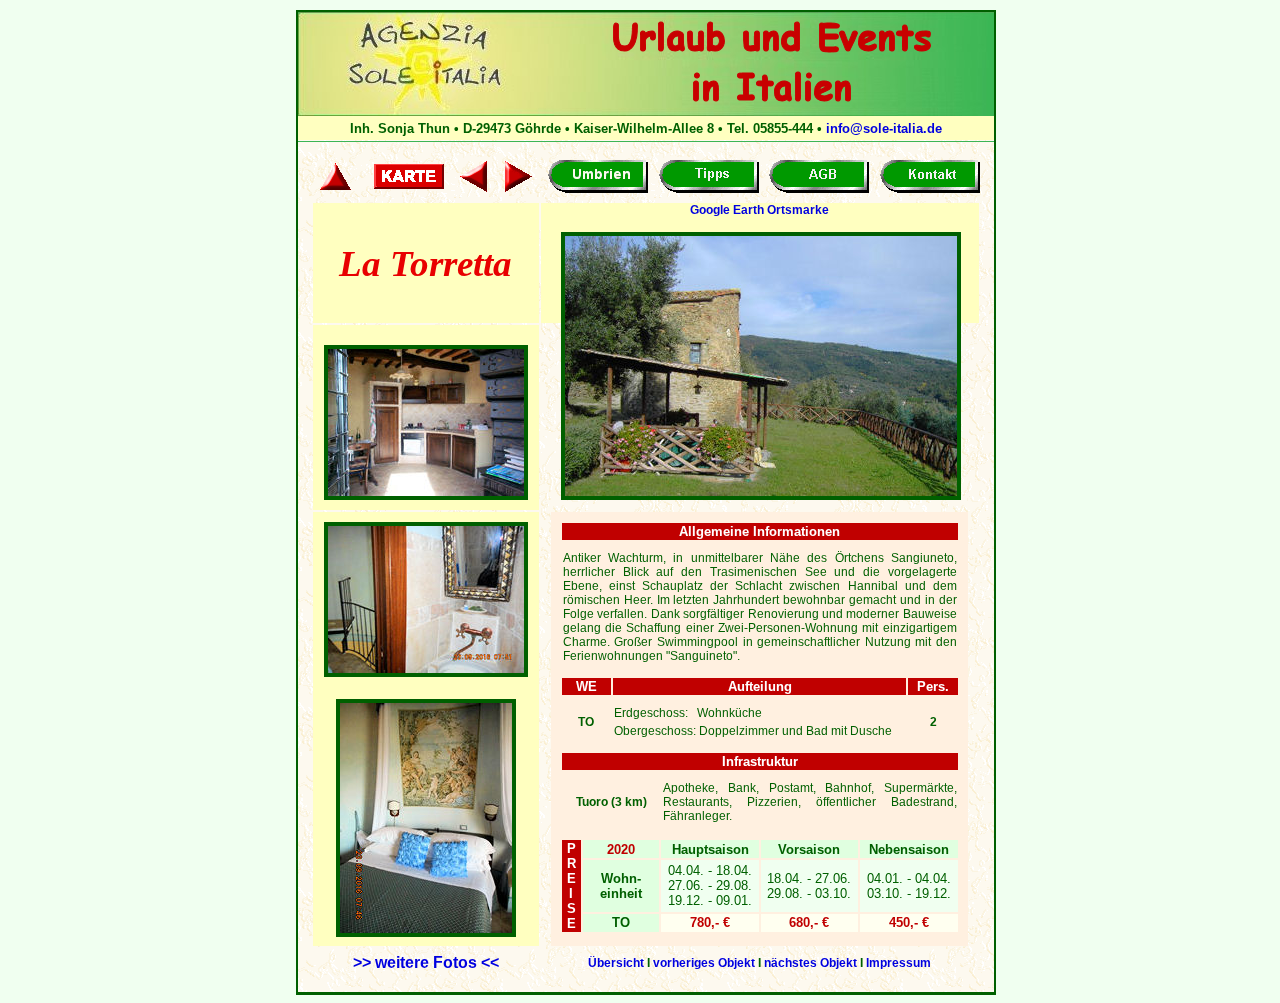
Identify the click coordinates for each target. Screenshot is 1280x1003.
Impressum (898, 963)
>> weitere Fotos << (426, 962)
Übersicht (616, 963)
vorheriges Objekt (704, 963)
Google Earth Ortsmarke (759, 210)
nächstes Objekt (810, 963)
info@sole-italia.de (884, 128)
